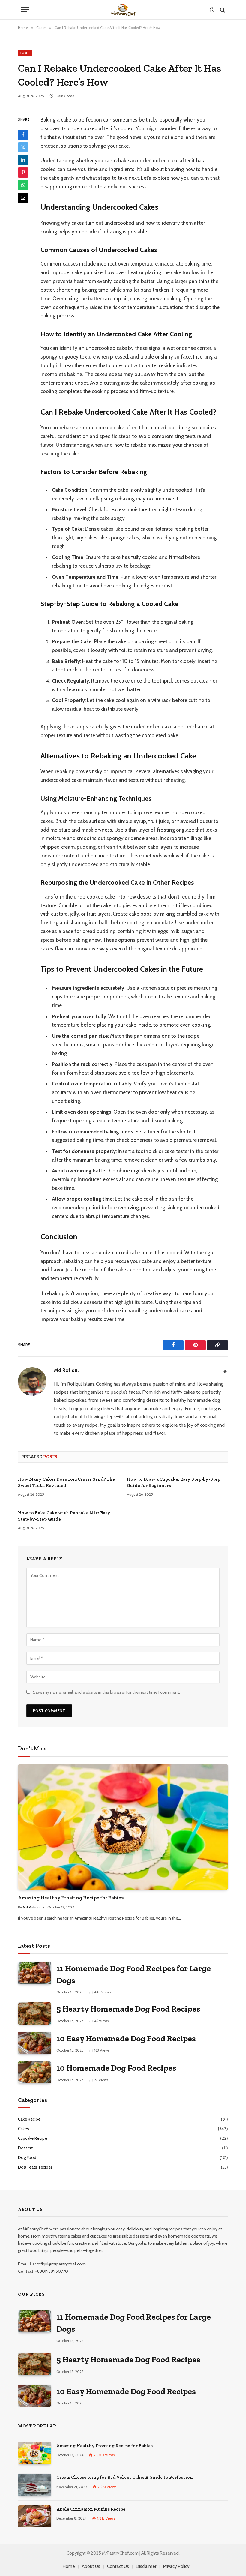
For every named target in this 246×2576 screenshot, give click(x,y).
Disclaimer (146, 2566)
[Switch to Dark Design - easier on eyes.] (212, 10)
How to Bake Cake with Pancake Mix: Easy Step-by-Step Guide (64, 1516)
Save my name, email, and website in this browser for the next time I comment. (106, 1692)
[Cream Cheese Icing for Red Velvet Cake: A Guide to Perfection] (34, 2485)
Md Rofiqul (66, 1370)
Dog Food (27, 2157)
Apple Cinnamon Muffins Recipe (91, 2509)
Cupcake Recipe (33, 2138)
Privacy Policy (176, 2566)
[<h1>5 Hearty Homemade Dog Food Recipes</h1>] (34, 2013)
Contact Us (118, 2566)
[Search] (222, 10)
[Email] (23, 198)
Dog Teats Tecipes (35, 2167)
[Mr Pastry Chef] (123, 10)
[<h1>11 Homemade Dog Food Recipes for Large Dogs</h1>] (34, 1973)
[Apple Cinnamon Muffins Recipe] (34, 2516)
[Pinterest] (23, 173)
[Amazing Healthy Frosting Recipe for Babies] (123, 1827)
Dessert (25, 2148)
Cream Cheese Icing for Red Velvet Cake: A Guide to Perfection (125, 2477)
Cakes (25, 53)
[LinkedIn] (23, 160)
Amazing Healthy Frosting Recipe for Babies (71, 1898)
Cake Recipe (29, 2119)
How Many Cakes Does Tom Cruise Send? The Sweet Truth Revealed (66, 1482)
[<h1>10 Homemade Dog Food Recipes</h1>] (34, 2072)
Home (69, 2566)
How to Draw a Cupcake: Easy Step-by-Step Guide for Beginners (174, 1482)
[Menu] (25, 10)
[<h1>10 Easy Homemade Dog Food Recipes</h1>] (34, 2043)
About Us (91, 2566)
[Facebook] (23, 135)
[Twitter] (23, 147)
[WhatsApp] (23, 185)
